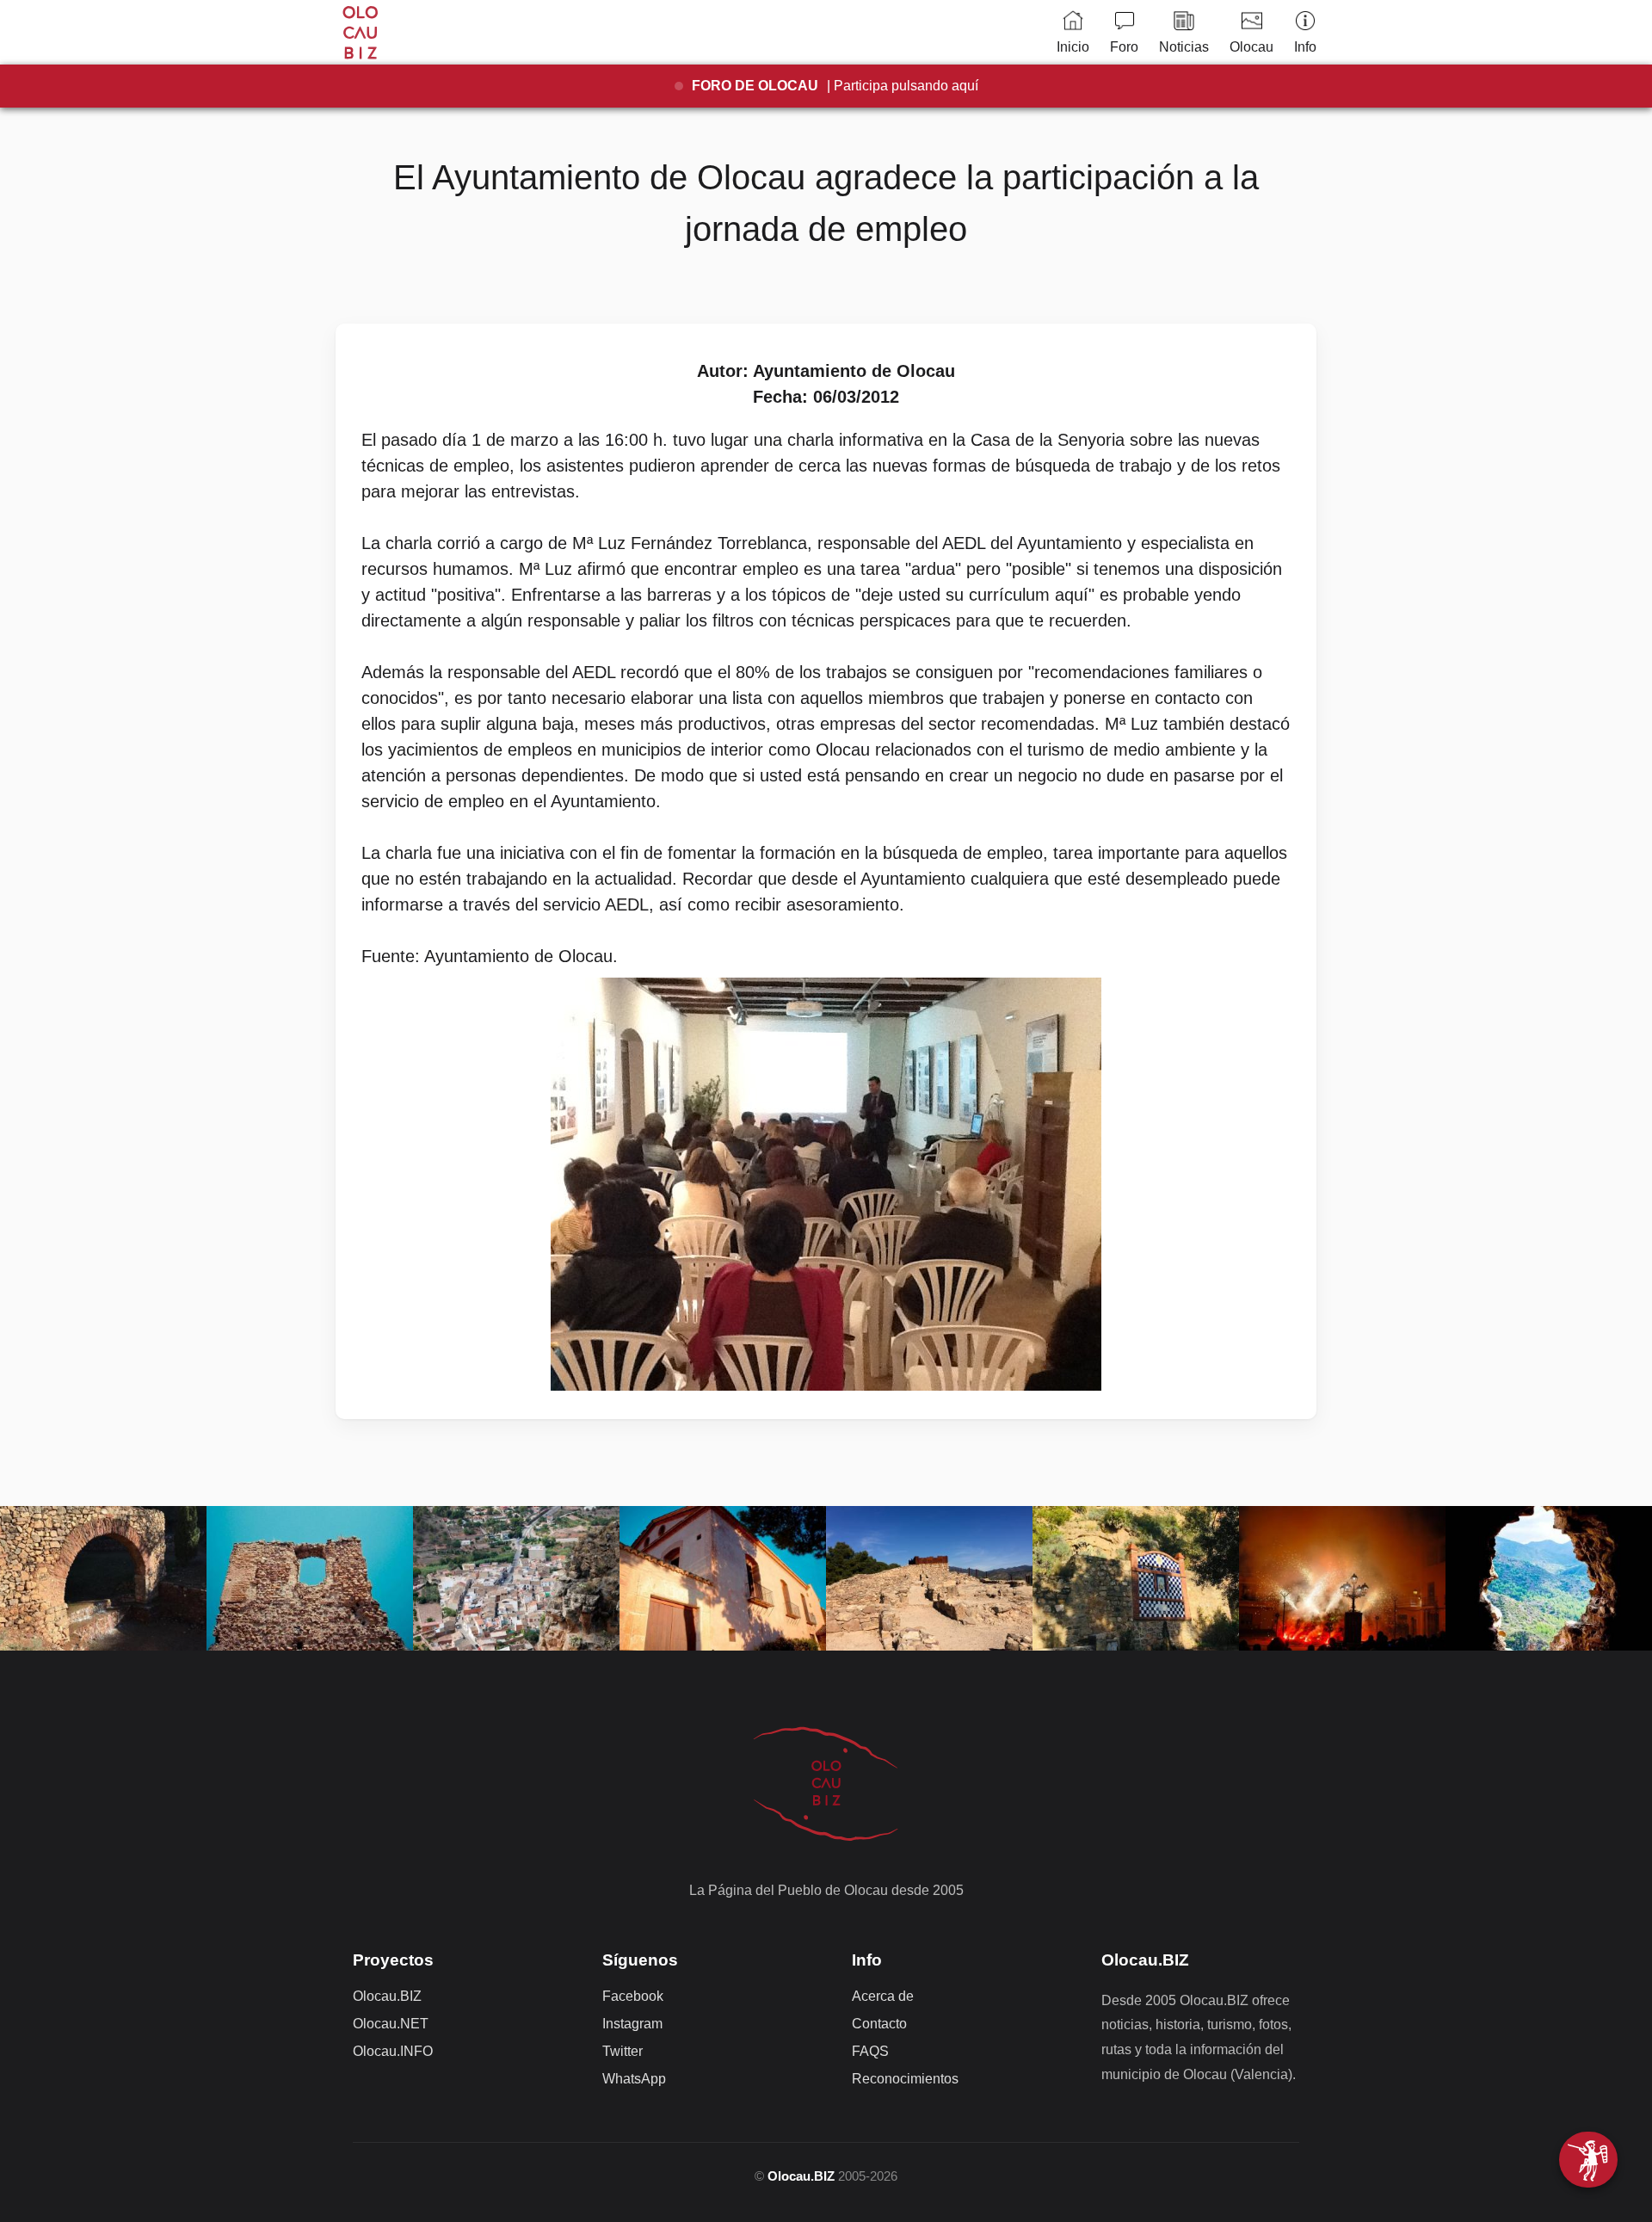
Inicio (1073, 47)
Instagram (632, 2024)
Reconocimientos (905, 2079)
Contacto (879, 2024)
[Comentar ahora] (1588, 2160)
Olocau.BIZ (387, 1996)
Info (1305, 47)
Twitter (623, 2051)
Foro (1124, 47)
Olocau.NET (391, 2024)
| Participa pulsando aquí (835, 86)
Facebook (633, 1996)
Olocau (1251, 47)
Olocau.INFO (393, 2051)
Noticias (1184, 47)
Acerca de (883, 1996)
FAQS (870, 2051)
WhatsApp (634, 2079)
